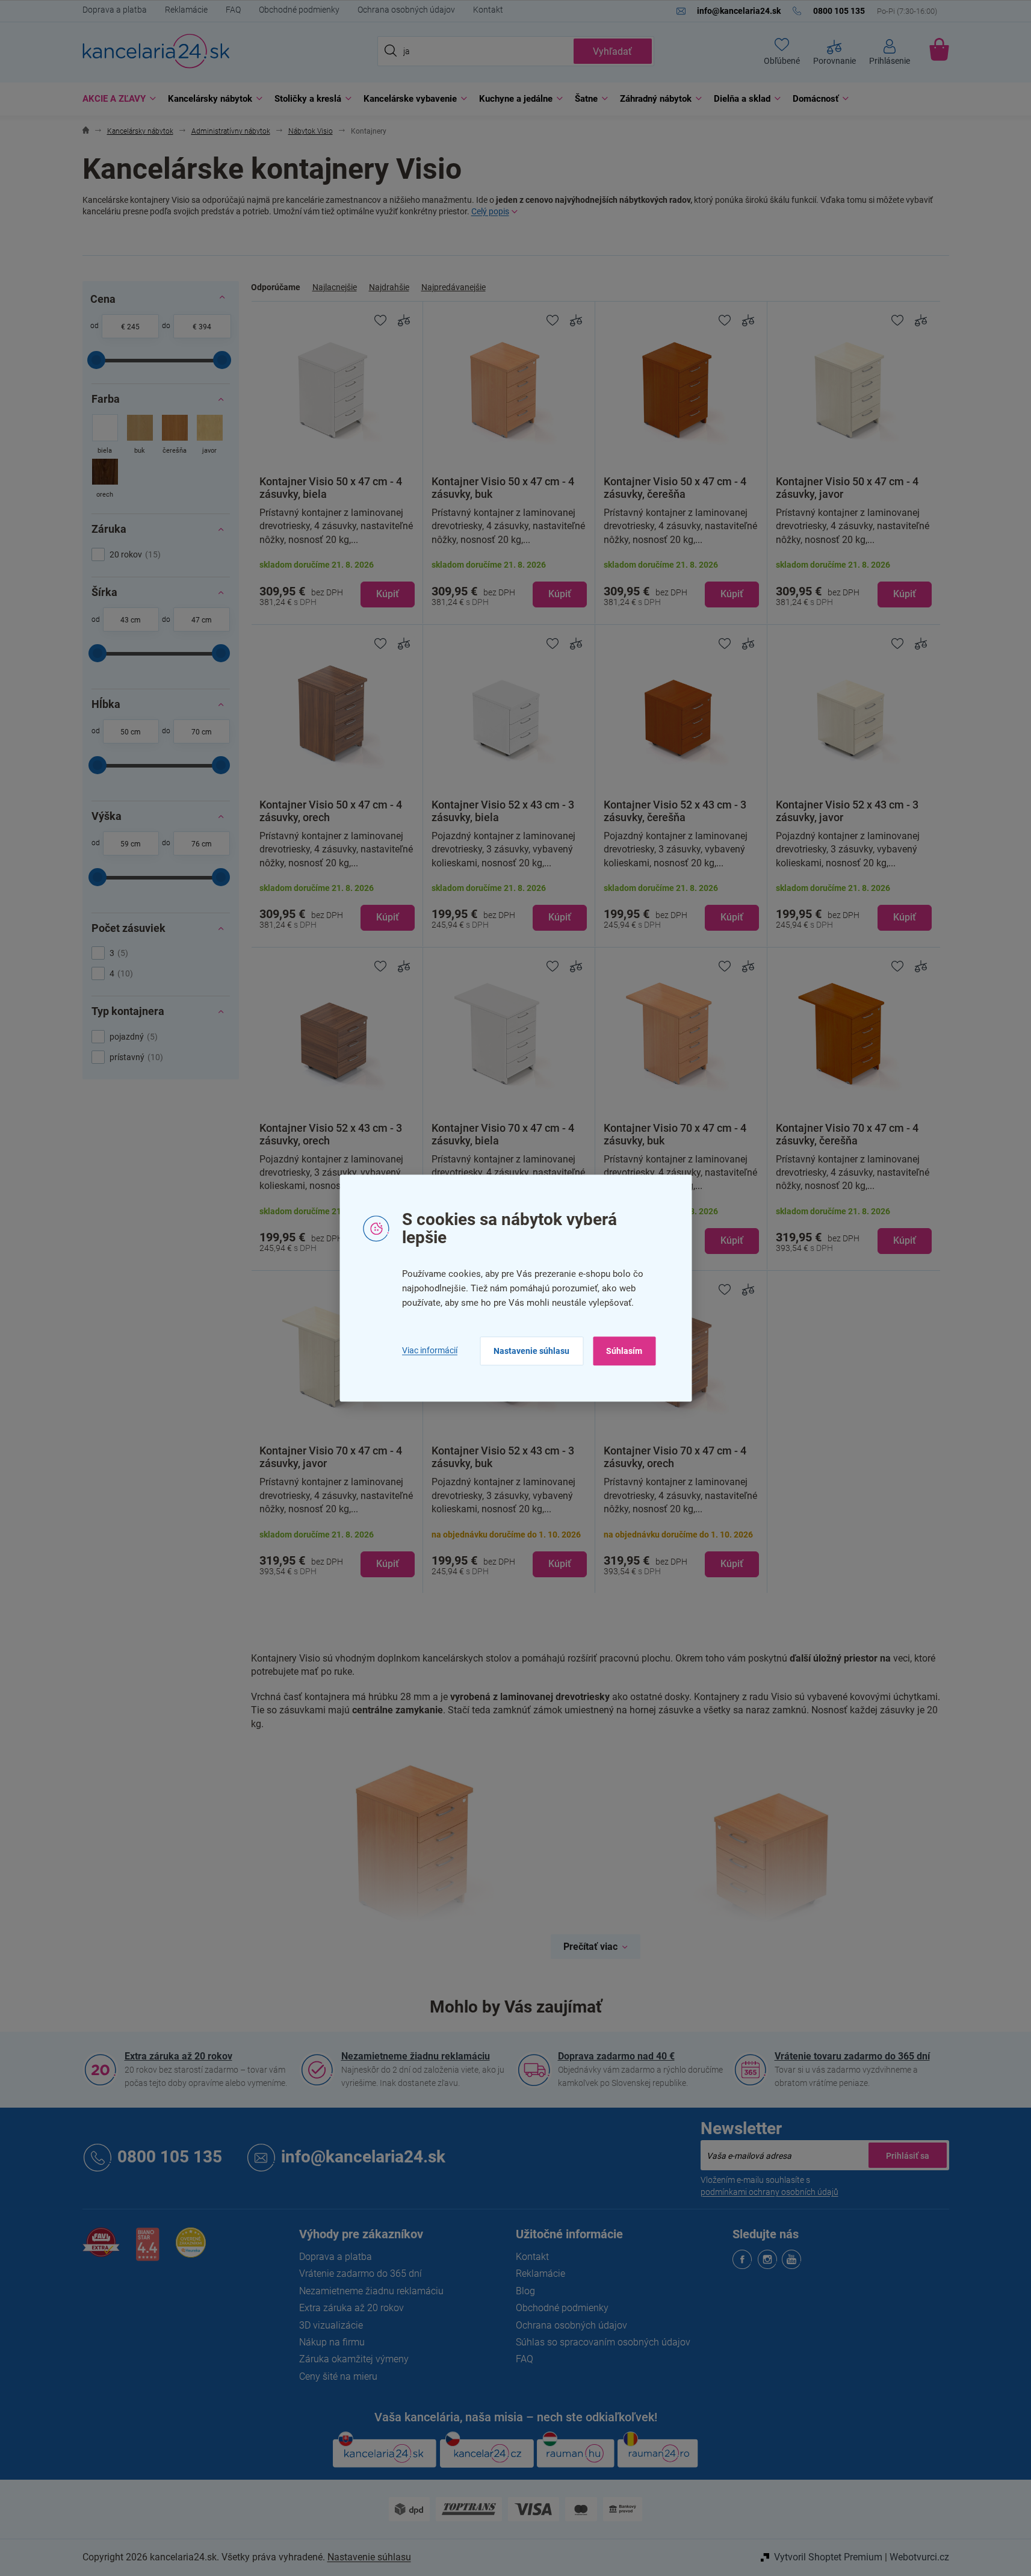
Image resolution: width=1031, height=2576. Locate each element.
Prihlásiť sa (908, 2155)
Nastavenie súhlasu (531, 1351)
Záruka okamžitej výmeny (354, 2359)
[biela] (105, 436)
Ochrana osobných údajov (406, 10)
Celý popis (490, 211)
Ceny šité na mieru (338, 2376)
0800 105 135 (170, 2157)
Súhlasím (624, 1351)
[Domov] (86, 132)
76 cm (202, 844)
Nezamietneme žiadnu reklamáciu (416, 2056)
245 (133, 327)
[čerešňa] (175, 436)
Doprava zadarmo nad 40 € (616, 2056)
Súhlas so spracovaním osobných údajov (603, 2342)
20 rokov (134, 554)
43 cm (131, 620)
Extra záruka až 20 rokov (178, 2056)
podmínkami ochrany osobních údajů (769, 2192)
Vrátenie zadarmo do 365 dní (361, 2273)
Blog (525, 2291)
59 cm (131, 844)
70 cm (202, 732)
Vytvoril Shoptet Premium (828, 2557)
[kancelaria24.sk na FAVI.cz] (101, 2249)
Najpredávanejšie (454, 287)
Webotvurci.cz (919, 2557)
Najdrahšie (389, 287)
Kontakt (488, 10)
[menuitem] (116, 99)
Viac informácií (430, 1351)
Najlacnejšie (335, 287)
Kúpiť (388, 594)
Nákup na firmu (332, 2342)
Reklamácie (186, 10)
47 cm (202, 620)
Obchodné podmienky (299, 10)
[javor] (210, 436)
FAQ (233, 10)
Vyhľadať (612, 51)
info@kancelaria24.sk (363, 2157)
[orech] (105, 480)
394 (205, 327)
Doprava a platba (115, 10)
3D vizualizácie (331, 2325)
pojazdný (132, 1037)
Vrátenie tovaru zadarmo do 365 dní (852, 2056)
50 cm (131, 732)
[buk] (140, 436)
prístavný (135, 1057)
